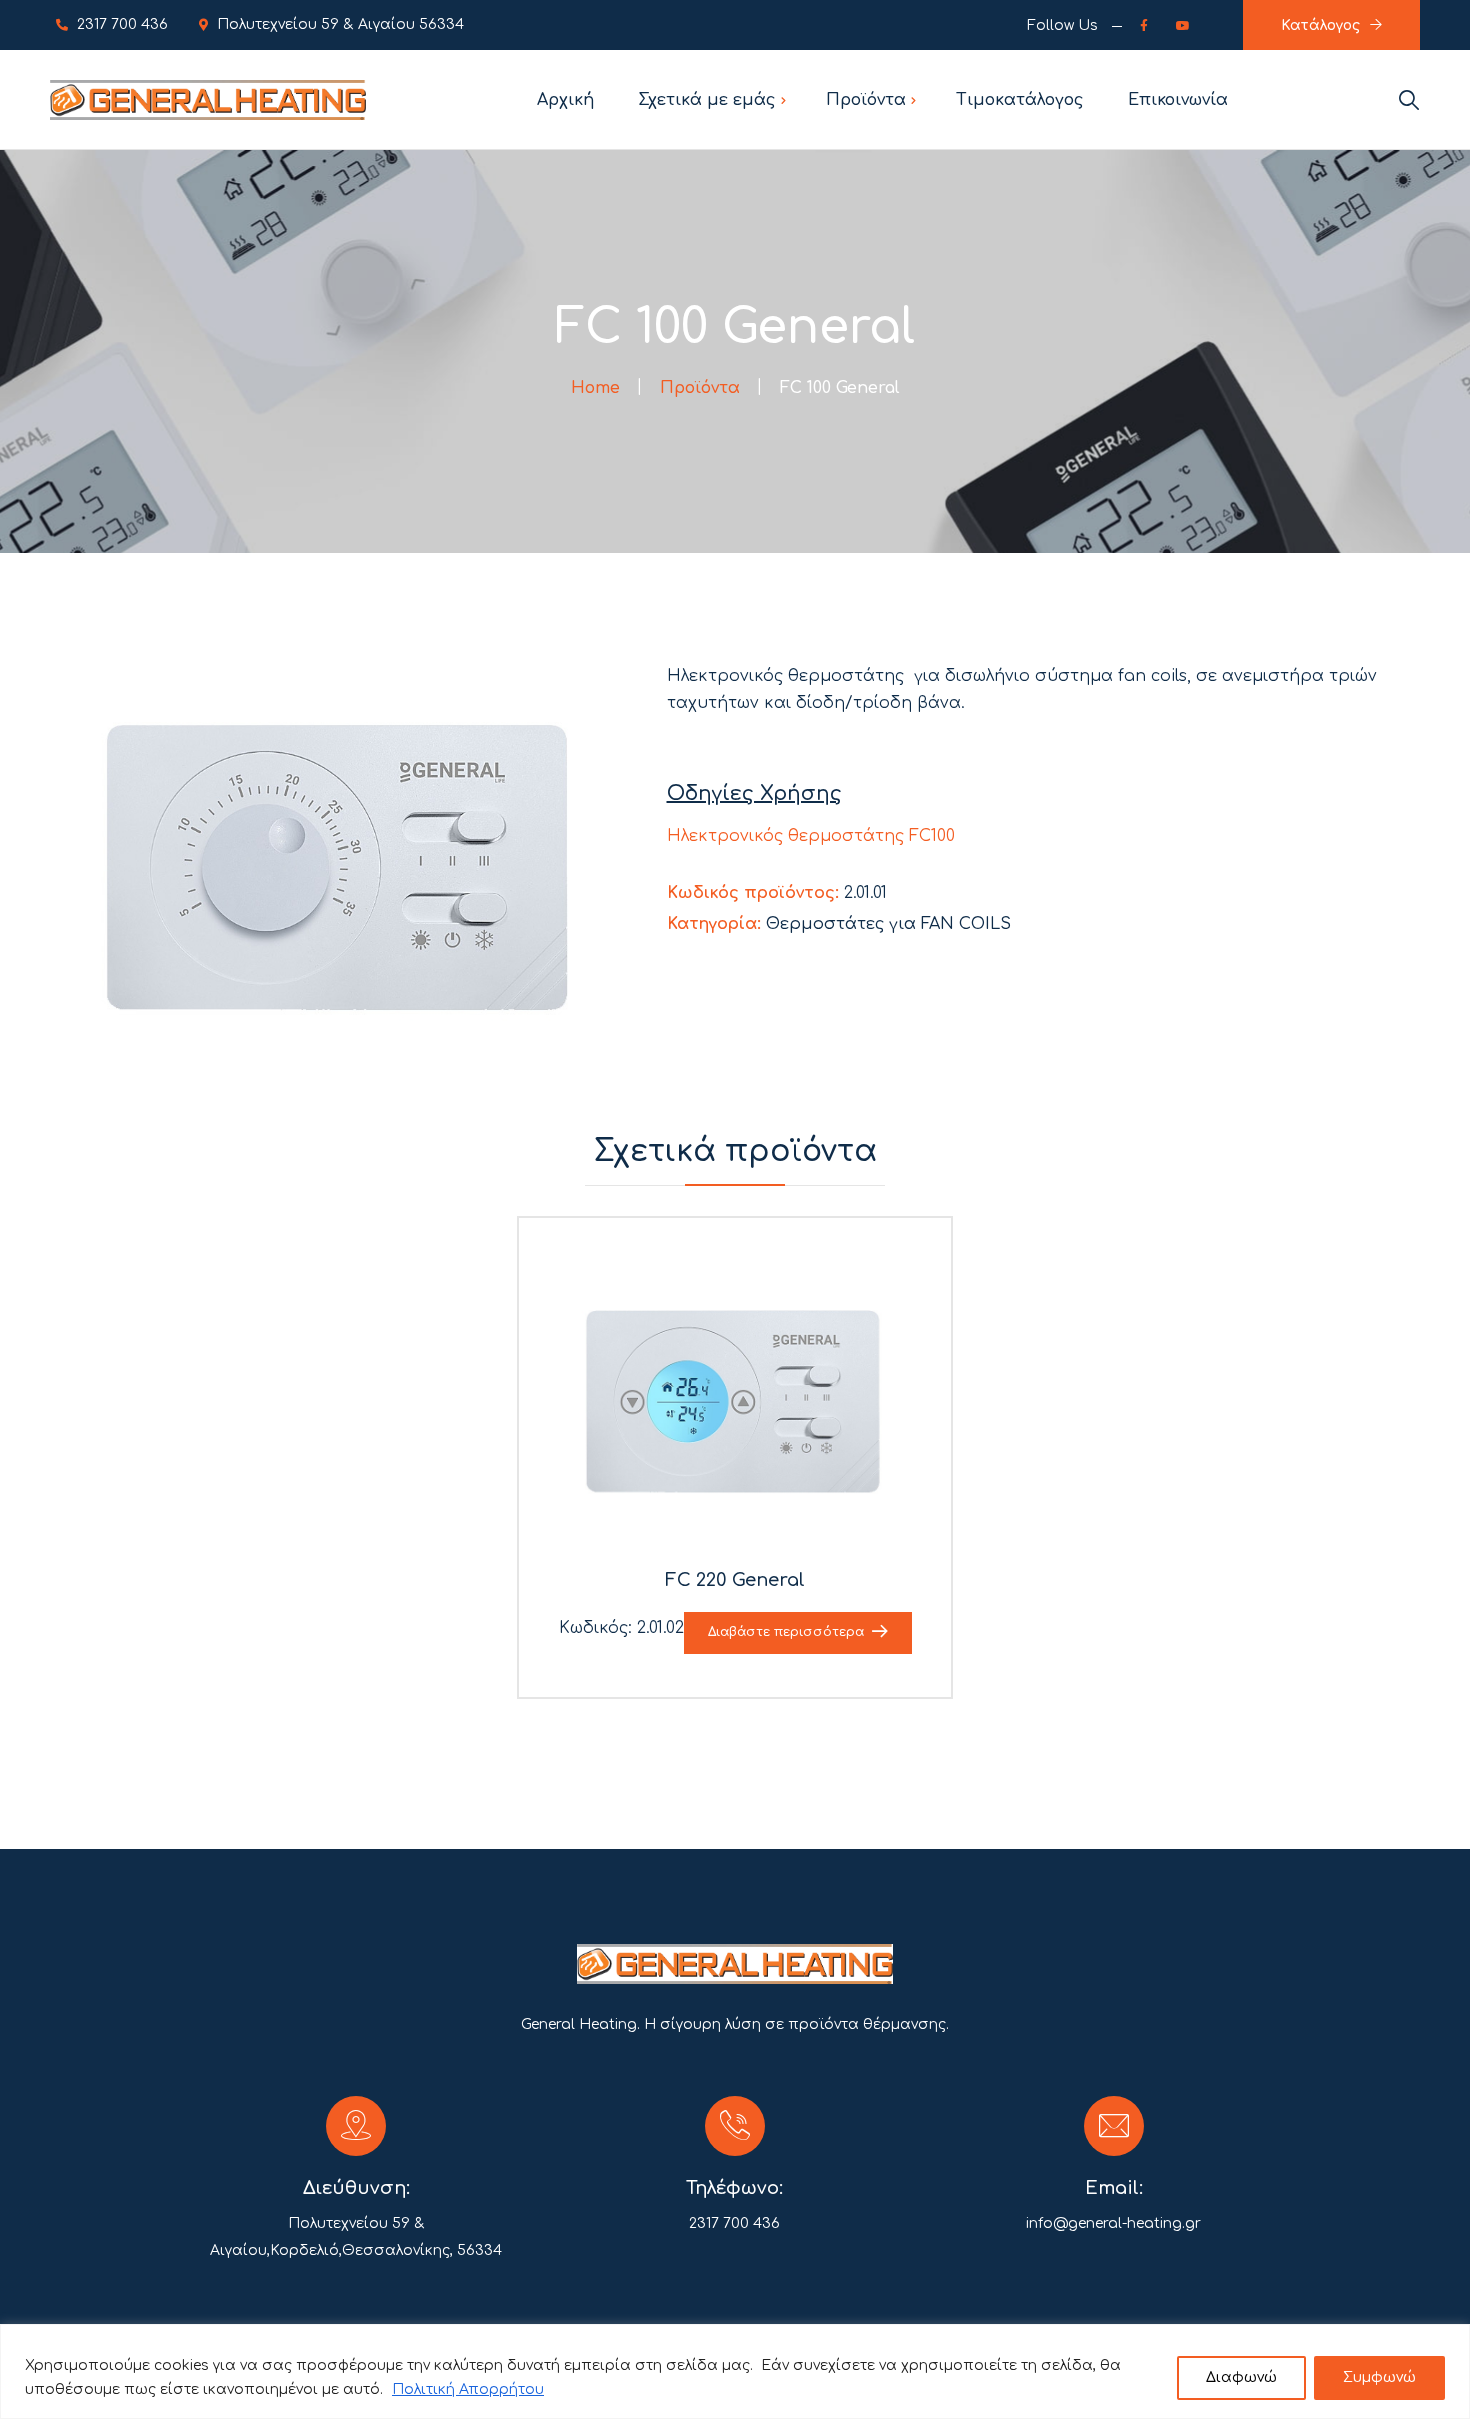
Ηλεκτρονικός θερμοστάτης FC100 (811, 836)
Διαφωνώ (1241, 2377)
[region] (735, 2371)
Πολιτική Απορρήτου (468, 2389)
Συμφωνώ (1379, 2377)
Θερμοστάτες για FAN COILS (888, 924)
